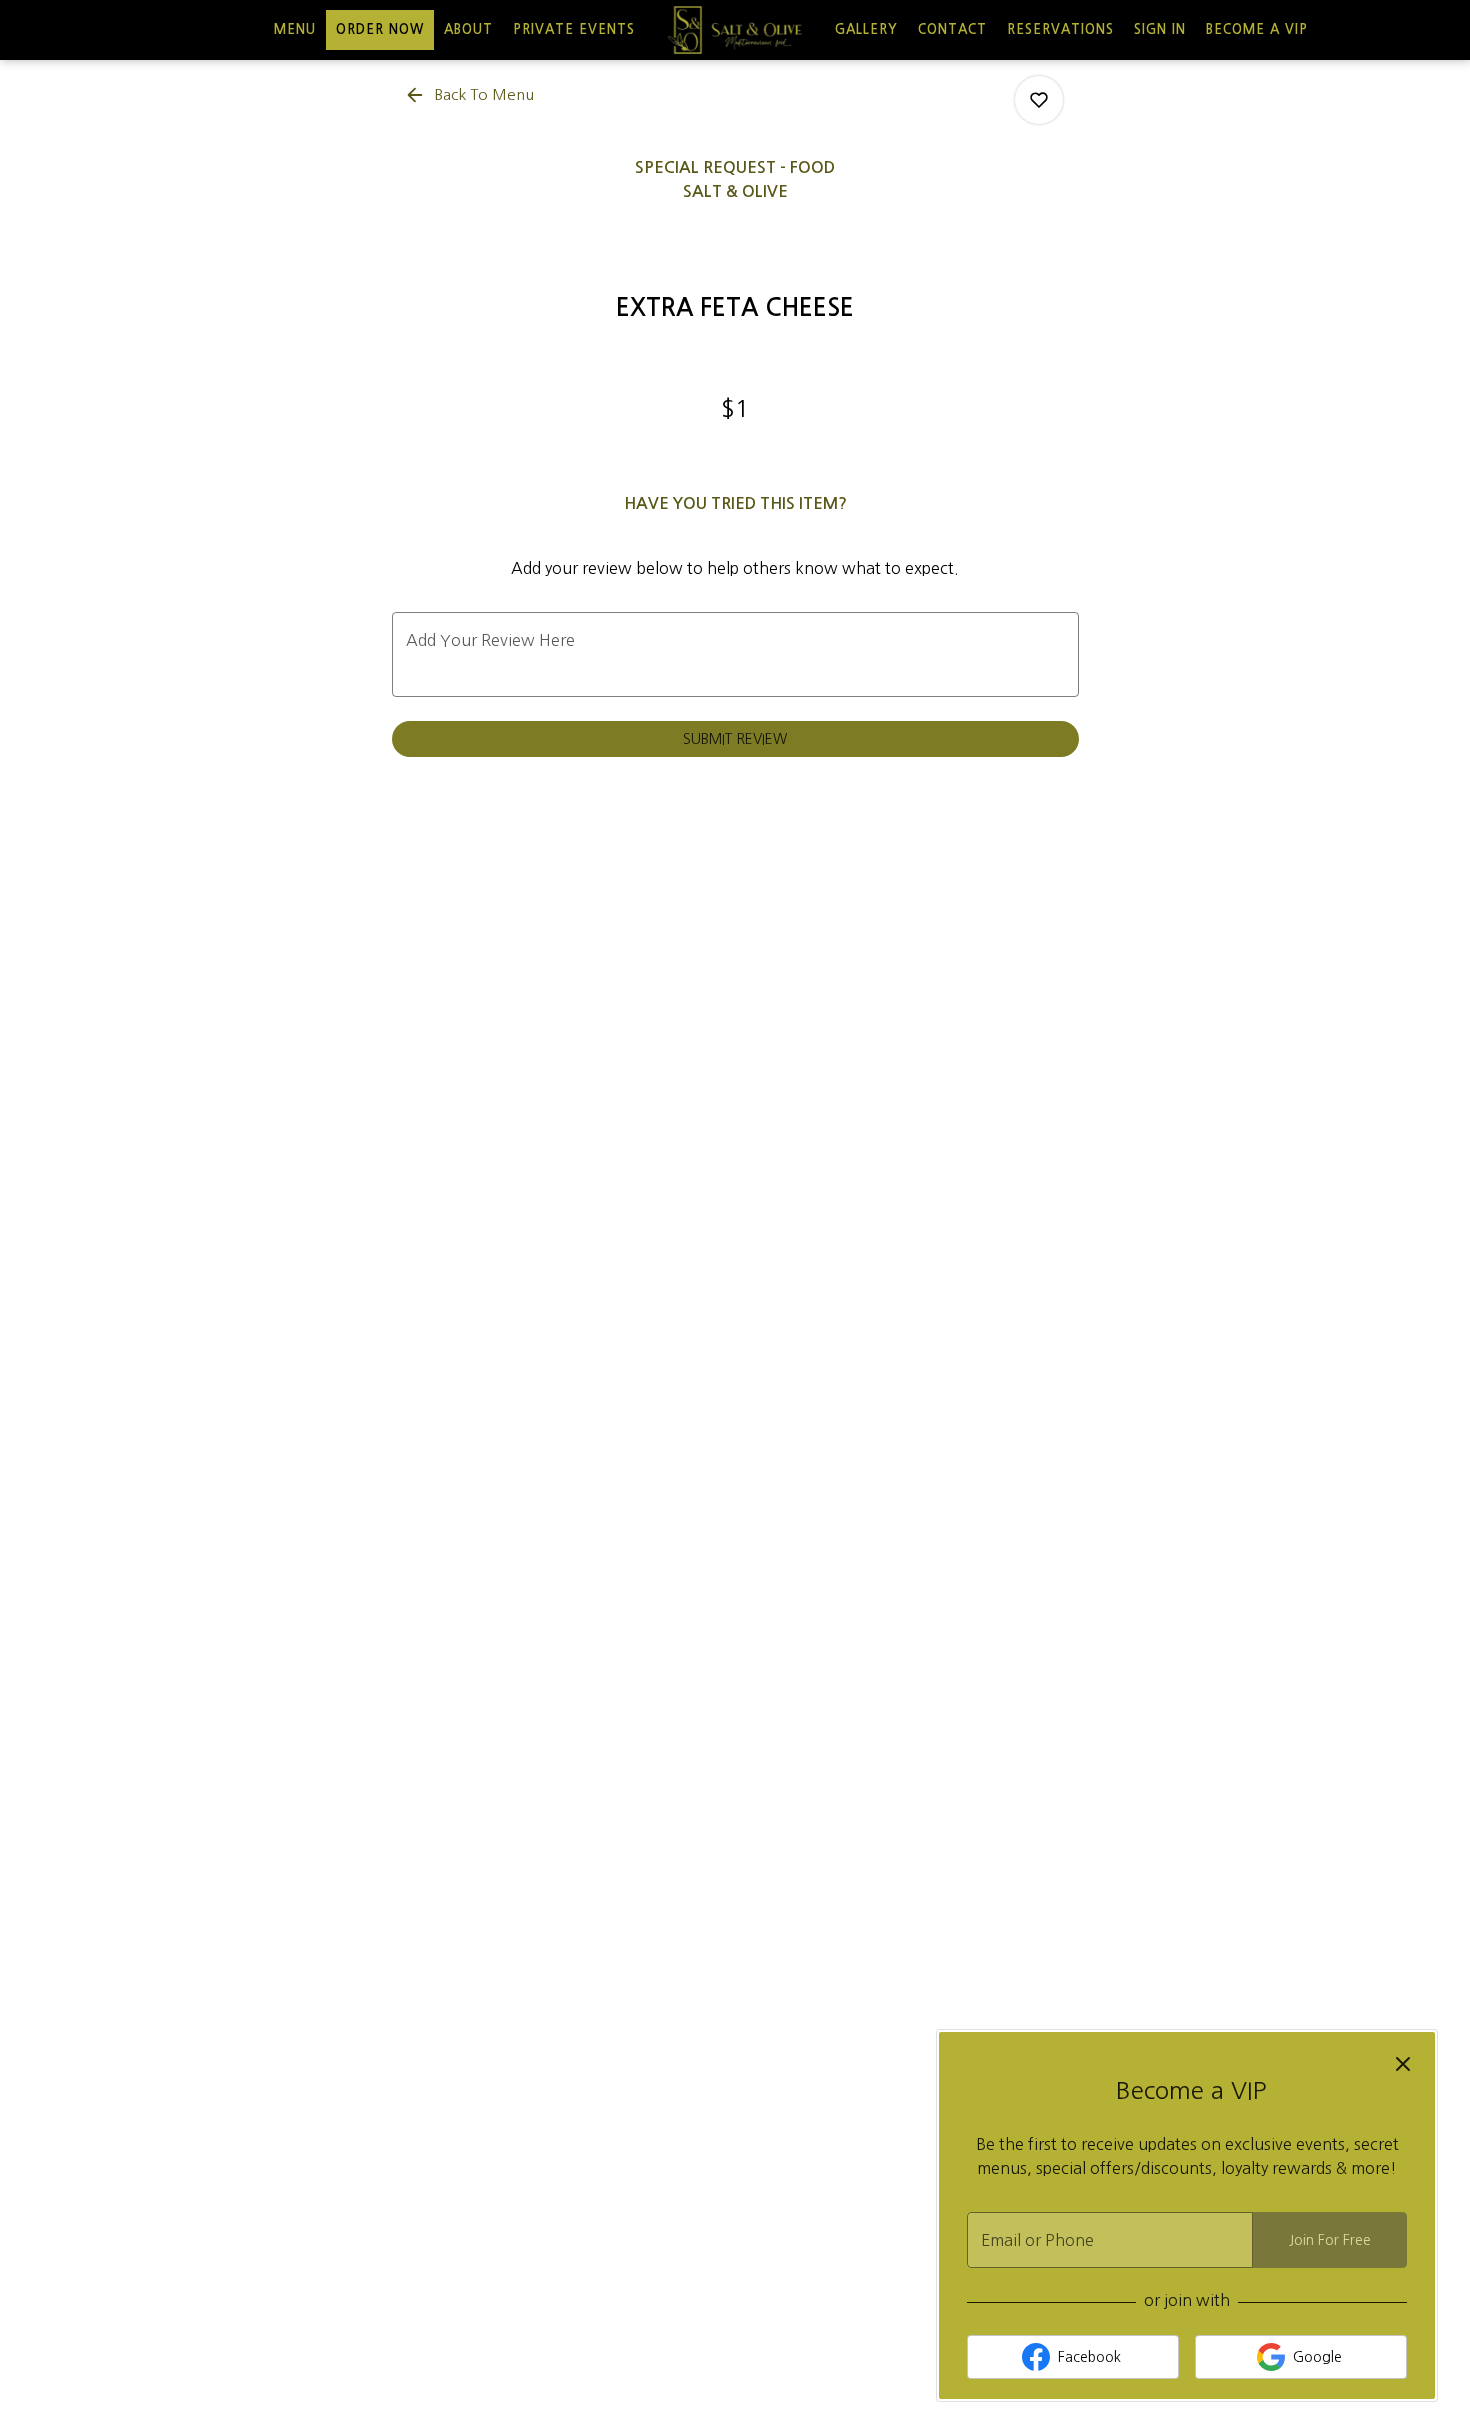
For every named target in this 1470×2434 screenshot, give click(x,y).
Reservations (1060, 29)
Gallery (866, 29)
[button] (471, 95)
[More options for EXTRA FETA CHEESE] (1039, 100)
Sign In (1160, 29)
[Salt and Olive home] (735, 30)
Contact (952, 29)
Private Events (574, 29)
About (468, 29)
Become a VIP (1257, 29)
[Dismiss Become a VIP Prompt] (1403, 2064)
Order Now (380, 29)
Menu (295, 29)
